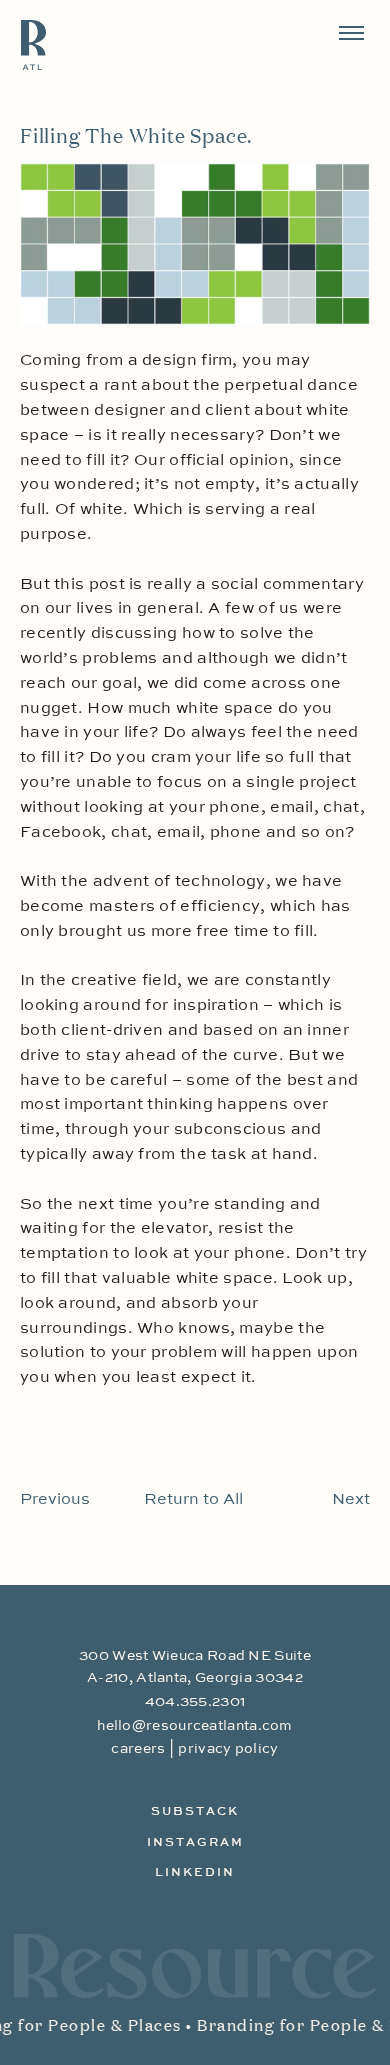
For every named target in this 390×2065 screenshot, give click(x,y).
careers (138, 1749)
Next (351, 1500)
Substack (195, 1812)
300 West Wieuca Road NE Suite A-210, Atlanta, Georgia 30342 (195, 1667)
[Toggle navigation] (351, 33)
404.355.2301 (195, 1702)
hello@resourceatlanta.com (195, 1726)
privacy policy (228, 1749)
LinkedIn (195, 1873)
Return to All (193, 1500)
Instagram (195, 1843)
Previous (55, 1500)
